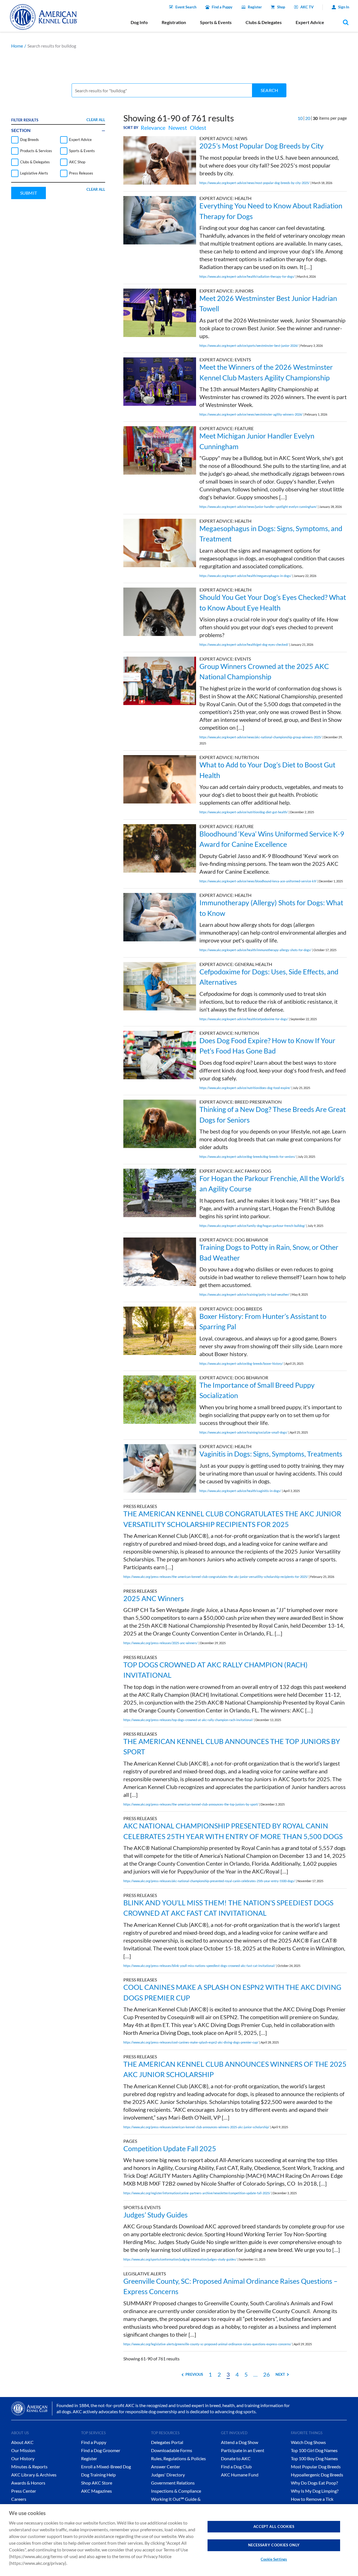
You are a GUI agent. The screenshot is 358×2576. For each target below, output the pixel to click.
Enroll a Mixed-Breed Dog (106, 2467)
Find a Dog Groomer (101, 2450)
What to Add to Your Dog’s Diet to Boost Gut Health (267, 770)
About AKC (22, 2442)
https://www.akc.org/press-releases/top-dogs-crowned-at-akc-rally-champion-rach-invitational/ (188, 1720)
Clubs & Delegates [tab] (264, 22)
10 (300, 118)
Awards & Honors (28, 2483)
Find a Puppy (222, 7)
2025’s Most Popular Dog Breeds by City (262, 146)
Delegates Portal (167, 2442)
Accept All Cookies (274, 2526)
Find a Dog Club (236, 2467)
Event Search (186, 7)
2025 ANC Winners (154, 1598)
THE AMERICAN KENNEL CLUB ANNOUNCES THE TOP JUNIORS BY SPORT (232, 1747)
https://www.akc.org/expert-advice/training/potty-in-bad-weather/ (244, 1294)
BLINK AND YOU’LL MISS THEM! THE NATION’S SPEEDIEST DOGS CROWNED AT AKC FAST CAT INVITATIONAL (228, 1908)
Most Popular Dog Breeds (316, 2467)
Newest (178, 128)
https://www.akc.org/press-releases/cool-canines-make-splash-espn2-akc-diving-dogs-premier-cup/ (191, 2042)
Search (269, 90)
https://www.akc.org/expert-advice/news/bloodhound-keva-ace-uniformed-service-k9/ (258, 881)
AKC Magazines (96, 2491)
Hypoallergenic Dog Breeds (317, 2475)
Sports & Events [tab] (216, 22)
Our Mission (23, 2450)
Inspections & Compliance (176, 2491)
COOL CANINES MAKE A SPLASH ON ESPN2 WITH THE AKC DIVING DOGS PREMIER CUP (232, 1992)
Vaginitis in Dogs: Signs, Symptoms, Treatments (271, 1454)
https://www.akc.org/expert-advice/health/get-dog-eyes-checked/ (244, 644)
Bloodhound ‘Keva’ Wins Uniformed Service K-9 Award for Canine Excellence (272, 839)
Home (17, 46)
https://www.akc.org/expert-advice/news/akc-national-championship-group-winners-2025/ (261, 737)
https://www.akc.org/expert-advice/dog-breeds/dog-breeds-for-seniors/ (248, 1157)
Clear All (96, 120)
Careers (19, 2499)
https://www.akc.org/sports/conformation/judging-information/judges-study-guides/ (180, 2259)
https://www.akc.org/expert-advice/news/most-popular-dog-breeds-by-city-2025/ (255, 183)
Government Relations (173, 2483)
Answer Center (166, 2467)
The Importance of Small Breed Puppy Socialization (257, 1390)
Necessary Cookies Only (274, 2545)
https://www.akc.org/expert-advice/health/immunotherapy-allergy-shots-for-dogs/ (255, 950)
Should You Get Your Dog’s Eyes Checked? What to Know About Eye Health (273, 602)
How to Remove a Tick (312, 2499)
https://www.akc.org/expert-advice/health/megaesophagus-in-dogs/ (245, 576)
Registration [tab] (174, 22)
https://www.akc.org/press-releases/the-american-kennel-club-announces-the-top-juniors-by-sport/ (191, 1804)
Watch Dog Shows (308, 2442)
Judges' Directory (168, 2475)
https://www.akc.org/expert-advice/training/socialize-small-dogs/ (243, 1432)
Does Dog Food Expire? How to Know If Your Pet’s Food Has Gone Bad (267, 1046)
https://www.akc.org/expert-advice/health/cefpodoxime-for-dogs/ (244, 1019)
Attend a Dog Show (240, 2442)
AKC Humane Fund (240, 2475)
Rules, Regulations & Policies (178, 2458)
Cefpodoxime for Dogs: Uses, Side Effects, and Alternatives (269, 977)
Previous (194, 2374)
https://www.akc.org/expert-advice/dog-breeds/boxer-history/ (241, 1364)
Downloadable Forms (172, 2450)
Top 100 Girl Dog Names (314, 2450)
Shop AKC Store (97, 2483)
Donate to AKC (236, 2458)
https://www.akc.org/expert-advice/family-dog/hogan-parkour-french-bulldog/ (252, 1226)
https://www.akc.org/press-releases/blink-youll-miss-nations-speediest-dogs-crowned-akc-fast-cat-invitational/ (199, 1966)
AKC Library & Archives (34, 2475)
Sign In (344, 7)
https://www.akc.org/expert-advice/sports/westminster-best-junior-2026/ (249, 346)
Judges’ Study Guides (156, 2215)
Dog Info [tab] (139, 22)
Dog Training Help (98, 2475)
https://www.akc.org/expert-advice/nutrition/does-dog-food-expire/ (245, 1088)
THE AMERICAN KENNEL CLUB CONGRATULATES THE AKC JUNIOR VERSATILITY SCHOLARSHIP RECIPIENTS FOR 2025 (232, 1519)
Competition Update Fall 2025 (170, 2148)
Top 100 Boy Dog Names (314, 2458)
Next (280, 2374)
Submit (29, 193)
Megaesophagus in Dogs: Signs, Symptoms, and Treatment (271, 534)
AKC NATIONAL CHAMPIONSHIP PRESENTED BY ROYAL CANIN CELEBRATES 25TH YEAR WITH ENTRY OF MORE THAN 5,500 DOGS (233, 1831)
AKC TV (307, 7)
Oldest (198, 128)
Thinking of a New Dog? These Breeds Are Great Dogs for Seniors (273, 1114)
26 (267, 2374)
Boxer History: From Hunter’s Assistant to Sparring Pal (263, 1321)
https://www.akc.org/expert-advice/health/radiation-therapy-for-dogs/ (247, 276)
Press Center (24, 2491)
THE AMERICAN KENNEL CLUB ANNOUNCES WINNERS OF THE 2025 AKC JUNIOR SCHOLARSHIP (235, 2069)
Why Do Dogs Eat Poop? (314, 2483)
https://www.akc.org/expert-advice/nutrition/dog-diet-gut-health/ (244, 812)
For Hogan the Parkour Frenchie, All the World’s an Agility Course (272, 1184)
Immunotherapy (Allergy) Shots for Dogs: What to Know (271, 908)
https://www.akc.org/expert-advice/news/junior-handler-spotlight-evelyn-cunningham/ (258, 507)
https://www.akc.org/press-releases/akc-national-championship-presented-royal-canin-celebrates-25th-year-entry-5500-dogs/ (209, 1881)
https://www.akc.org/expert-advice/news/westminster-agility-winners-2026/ (251, 414)
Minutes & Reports (29, 2467)
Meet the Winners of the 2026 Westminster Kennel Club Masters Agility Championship (266, 372)
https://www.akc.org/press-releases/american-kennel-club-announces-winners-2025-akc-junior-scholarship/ (196, 2127)
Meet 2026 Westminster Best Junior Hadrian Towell (268, 303)
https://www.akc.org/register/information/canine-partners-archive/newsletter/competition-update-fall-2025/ (197, 2193)
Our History (23, 2458)
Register (255, 7)
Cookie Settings (274, 2559)
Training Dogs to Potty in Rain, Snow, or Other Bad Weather (269, 1252)
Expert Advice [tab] (310, 22)
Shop (281, 7)
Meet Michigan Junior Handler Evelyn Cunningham (257, 441)
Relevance (153, 128)
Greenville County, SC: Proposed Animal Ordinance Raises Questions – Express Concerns (230, 2286)
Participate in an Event (243, 2450)
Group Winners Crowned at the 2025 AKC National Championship (264, 671)
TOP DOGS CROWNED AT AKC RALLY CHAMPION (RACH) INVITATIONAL (215, 1670)
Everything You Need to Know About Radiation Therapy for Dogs (271, 211)
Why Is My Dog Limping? (315, 2491)
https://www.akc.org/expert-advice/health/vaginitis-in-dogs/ (240, 1491)
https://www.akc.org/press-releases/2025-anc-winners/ (161, 1643)
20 (308, 118)
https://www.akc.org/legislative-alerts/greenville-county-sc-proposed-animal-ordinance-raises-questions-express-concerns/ (207, 2344)
